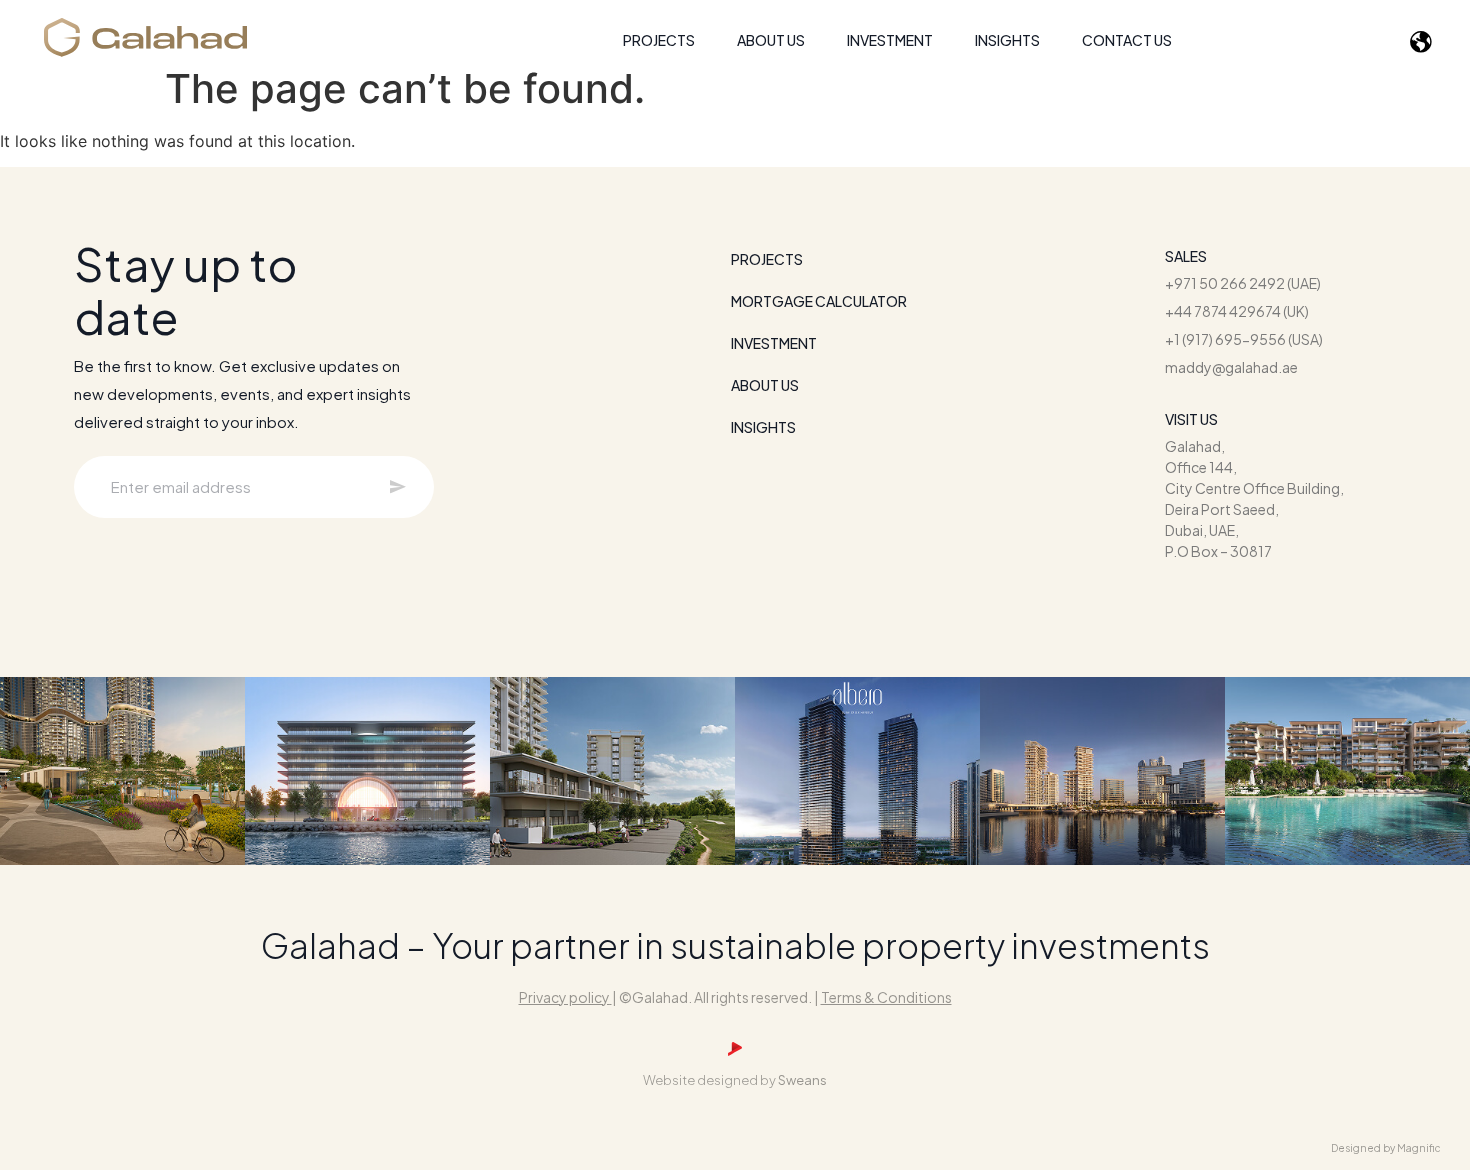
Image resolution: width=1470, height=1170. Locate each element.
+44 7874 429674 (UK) (1237, 311)
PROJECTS (659, 40)
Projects (767, 259)
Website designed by (735, 1080)
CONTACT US (1127, 40)
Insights (1007, 40)
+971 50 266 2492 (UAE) (1243, 283)
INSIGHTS (763, 427)
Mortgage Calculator (819, 301)
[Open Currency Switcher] (1424, 43)
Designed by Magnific (1386, 1148)
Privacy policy (564, 997)
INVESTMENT (890, 40)
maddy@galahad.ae (1231, 367)
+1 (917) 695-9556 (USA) (1244, 339)
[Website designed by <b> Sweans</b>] (735, 1049)
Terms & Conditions (886, 997)
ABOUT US (771, 40)
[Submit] (398, 486)
